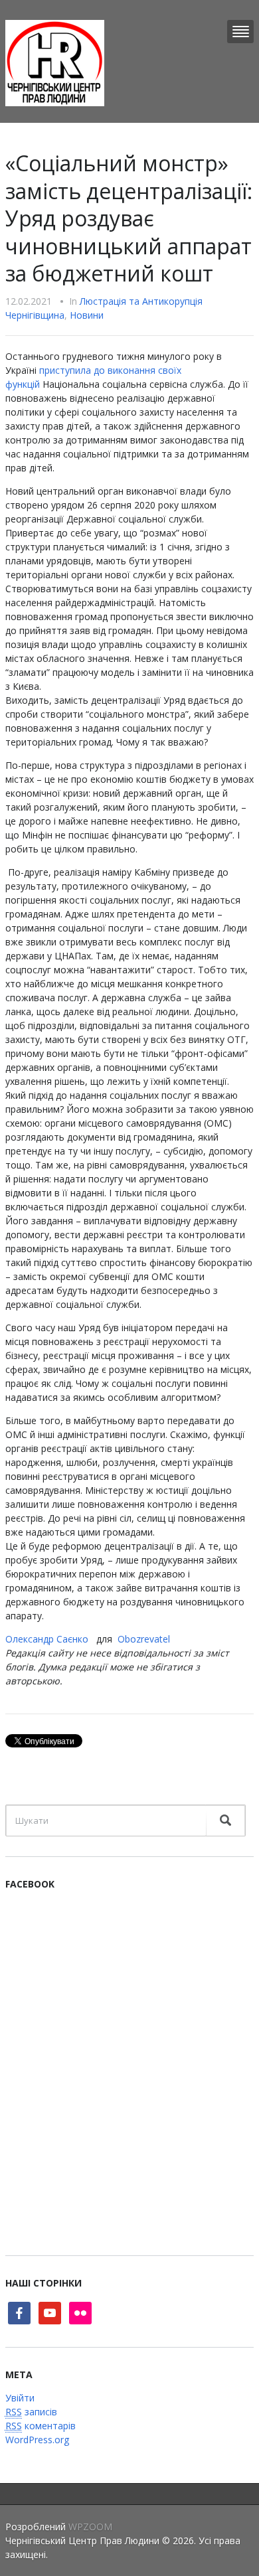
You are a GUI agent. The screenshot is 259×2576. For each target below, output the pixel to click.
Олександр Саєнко (47, 1639)
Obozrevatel (144, 1639)
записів (31, 2412)
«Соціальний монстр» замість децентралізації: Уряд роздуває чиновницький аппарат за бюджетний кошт (129, 218)
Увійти (20, 2398)
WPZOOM (90, 2527)
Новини (87, 315)
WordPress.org (37, 2440)
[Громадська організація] (55, 62)
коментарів (41, 2426)
